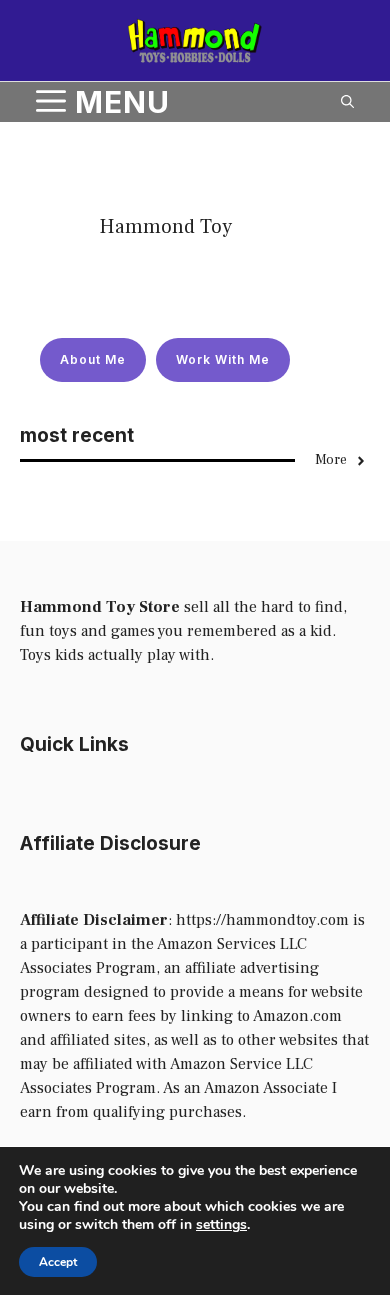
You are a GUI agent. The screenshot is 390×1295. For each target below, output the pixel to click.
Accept (58, 1262)
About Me (93, 359)
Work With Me (223, 359)
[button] (347, 102)
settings (221, 1225)
